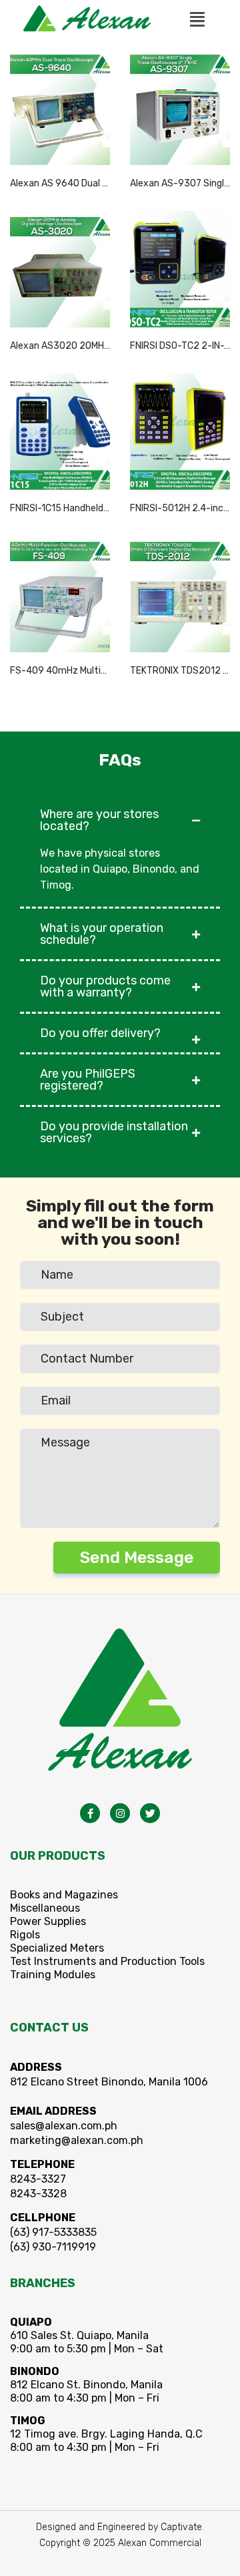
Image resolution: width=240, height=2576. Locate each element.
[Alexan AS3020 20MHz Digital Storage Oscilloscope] (60, 269)
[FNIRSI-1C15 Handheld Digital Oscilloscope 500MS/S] (60, 431)
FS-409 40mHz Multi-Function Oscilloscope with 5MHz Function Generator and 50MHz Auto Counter (60, 671)
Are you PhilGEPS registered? (88, 1080)
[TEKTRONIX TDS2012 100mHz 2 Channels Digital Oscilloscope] (180, 593)
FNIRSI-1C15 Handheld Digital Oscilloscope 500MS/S (60, 508)
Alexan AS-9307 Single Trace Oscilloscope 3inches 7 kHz (180, 183)
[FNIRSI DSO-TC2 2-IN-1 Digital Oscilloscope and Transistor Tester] (180, 269)
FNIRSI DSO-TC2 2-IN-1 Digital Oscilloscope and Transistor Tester (180, 346)
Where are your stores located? (99, 820)
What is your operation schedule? (102, 934)
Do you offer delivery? (100, 1033)
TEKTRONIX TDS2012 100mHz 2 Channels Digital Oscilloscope (180, 671)
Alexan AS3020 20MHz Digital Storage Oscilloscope (60, 346)
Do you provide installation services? (114, 1132)
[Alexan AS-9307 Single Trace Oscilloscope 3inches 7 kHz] (180, 106)
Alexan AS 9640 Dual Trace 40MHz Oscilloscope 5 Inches (60, 183)
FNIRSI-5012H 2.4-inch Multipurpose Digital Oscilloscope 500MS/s (180, 508)
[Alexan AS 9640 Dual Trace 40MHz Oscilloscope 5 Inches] (60, 106)
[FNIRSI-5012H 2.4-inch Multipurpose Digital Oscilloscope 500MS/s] (180, 431)
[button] (197, 19)
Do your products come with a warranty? (105, 986)
